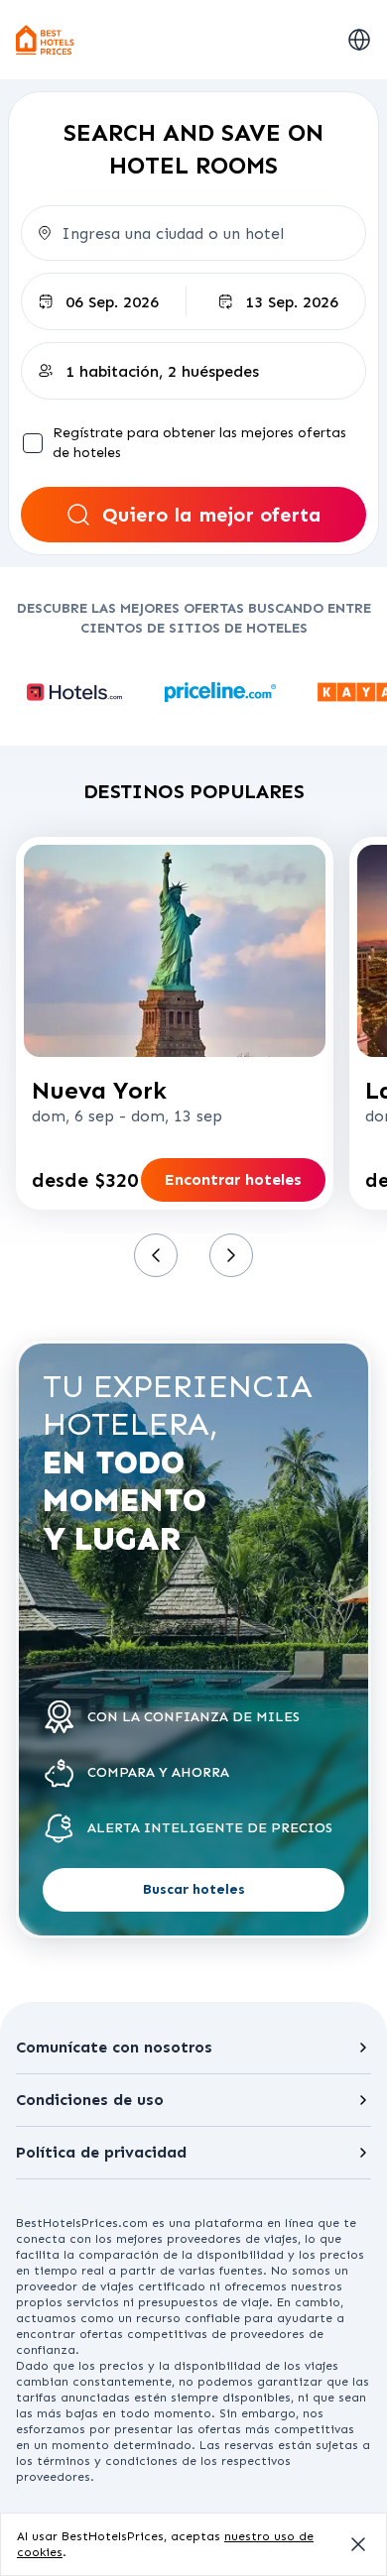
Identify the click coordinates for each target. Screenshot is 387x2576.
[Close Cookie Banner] (358, 2544)
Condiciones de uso (90, 2100)
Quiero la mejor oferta (212, 515)
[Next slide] (231, 1255)
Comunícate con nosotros (114, 2047)
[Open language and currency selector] (359, 40)
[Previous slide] (156, 1255)
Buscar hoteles (194, 1889)
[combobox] (193, 233)
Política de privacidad (101, 2152)
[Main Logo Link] (46, 40)
